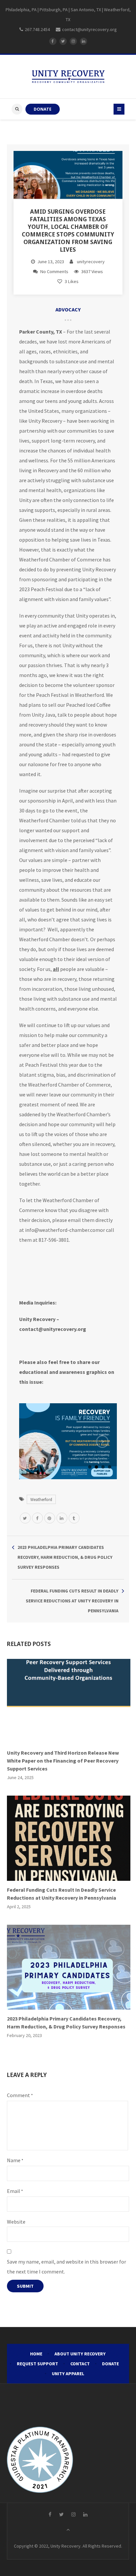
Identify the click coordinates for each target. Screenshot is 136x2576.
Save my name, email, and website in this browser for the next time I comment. (67, 2267)
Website (16, 2222)
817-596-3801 (54, 1240)
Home (36, 2354)
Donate (110, 2364)
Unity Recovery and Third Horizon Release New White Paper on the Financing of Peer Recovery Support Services (63, 1761)
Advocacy (68, 309)
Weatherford (41, 1499)
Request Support (37, 2364)
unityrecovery (91, 262)
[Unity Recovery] (68, 77)
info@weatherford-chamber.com (63, 1230)
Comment (20, 2095)
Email (15, 2191)
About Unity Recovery (80, 2354)
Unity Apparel (68, 2374)
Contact (80, 2364)
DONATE (43, 109)
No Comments (54, 271)
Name (15, 2160)
